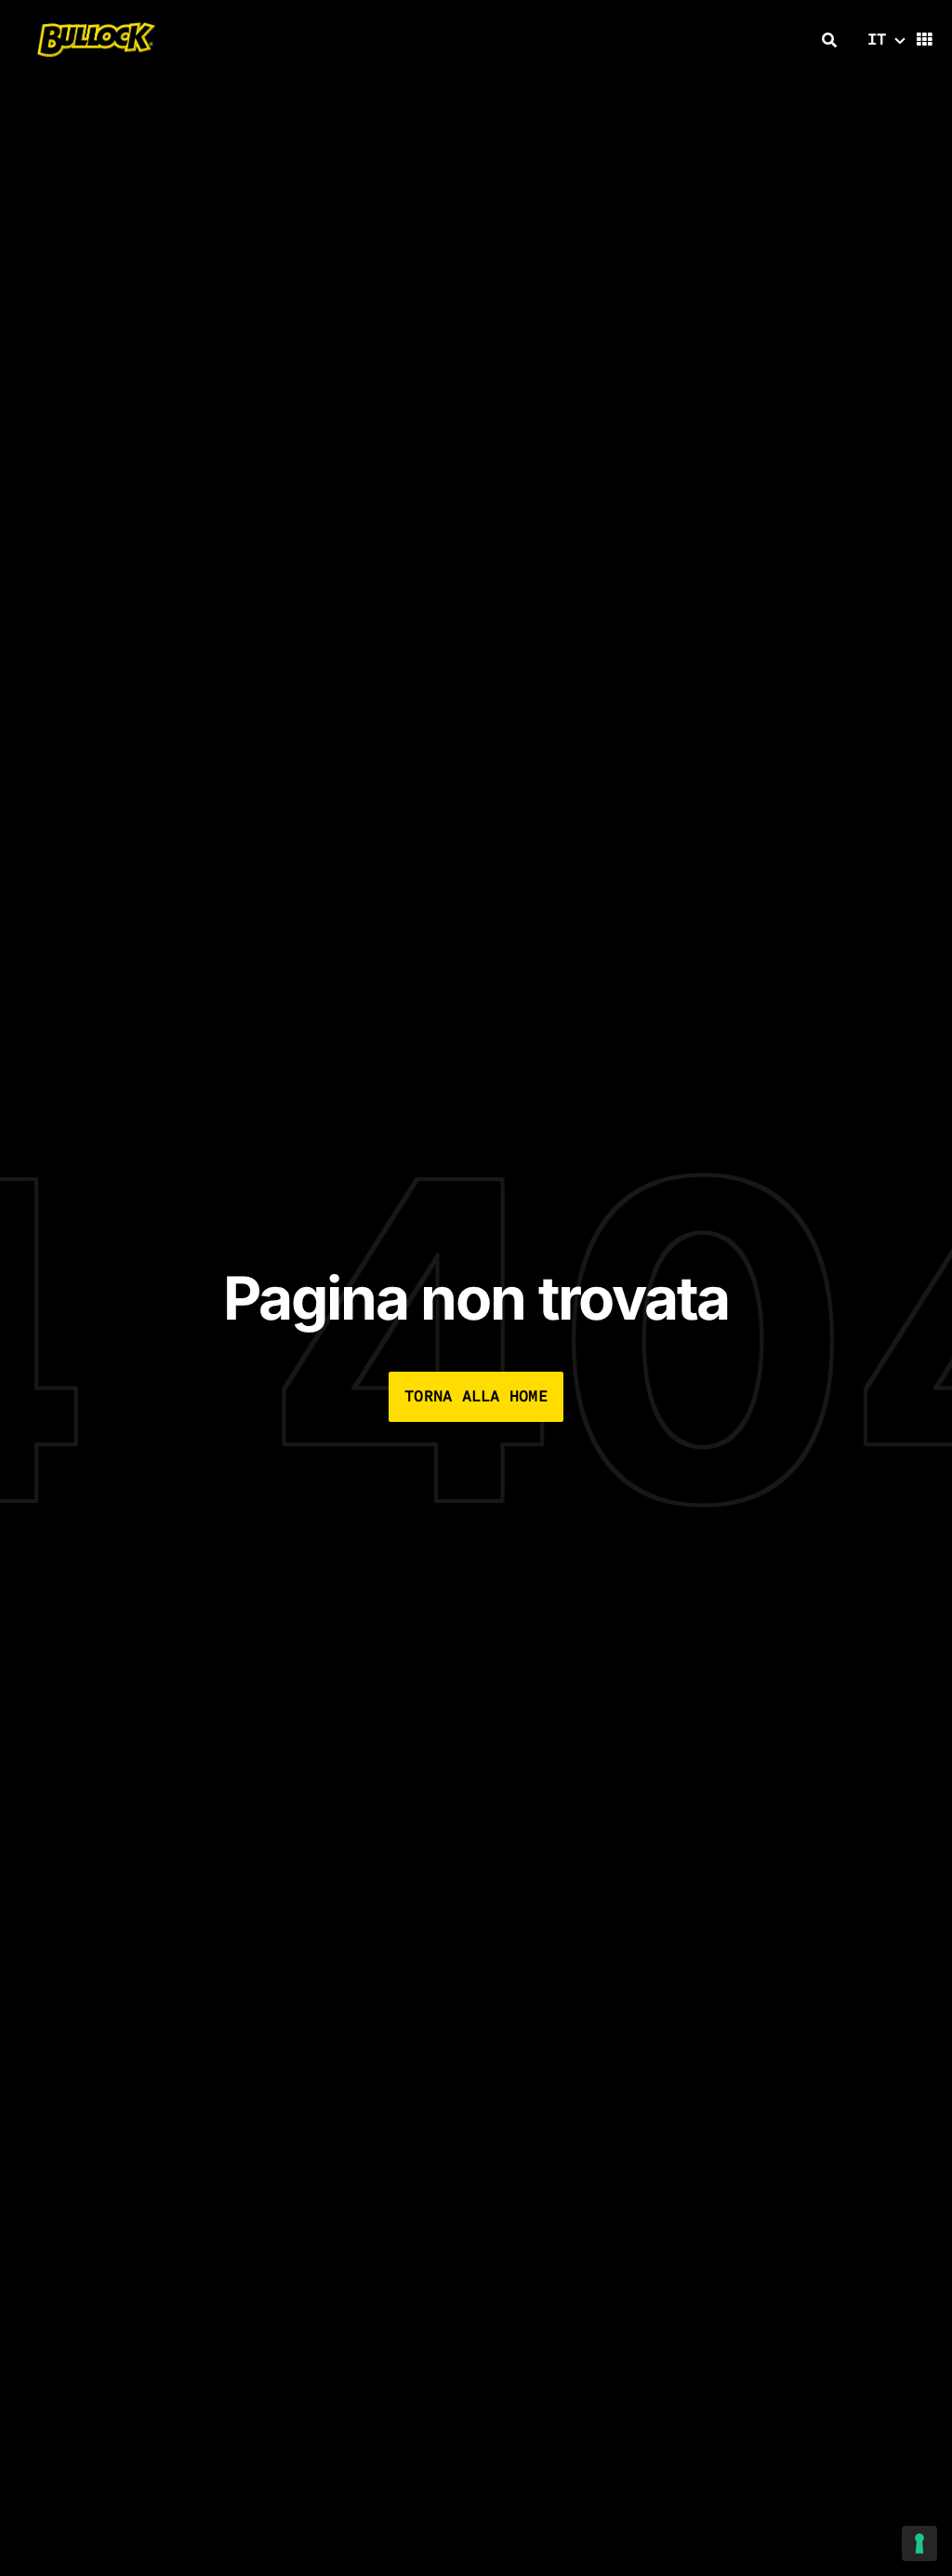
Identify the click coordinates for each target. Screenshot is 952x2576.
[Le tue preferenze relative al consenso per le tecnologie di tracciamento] (919, 2543)
